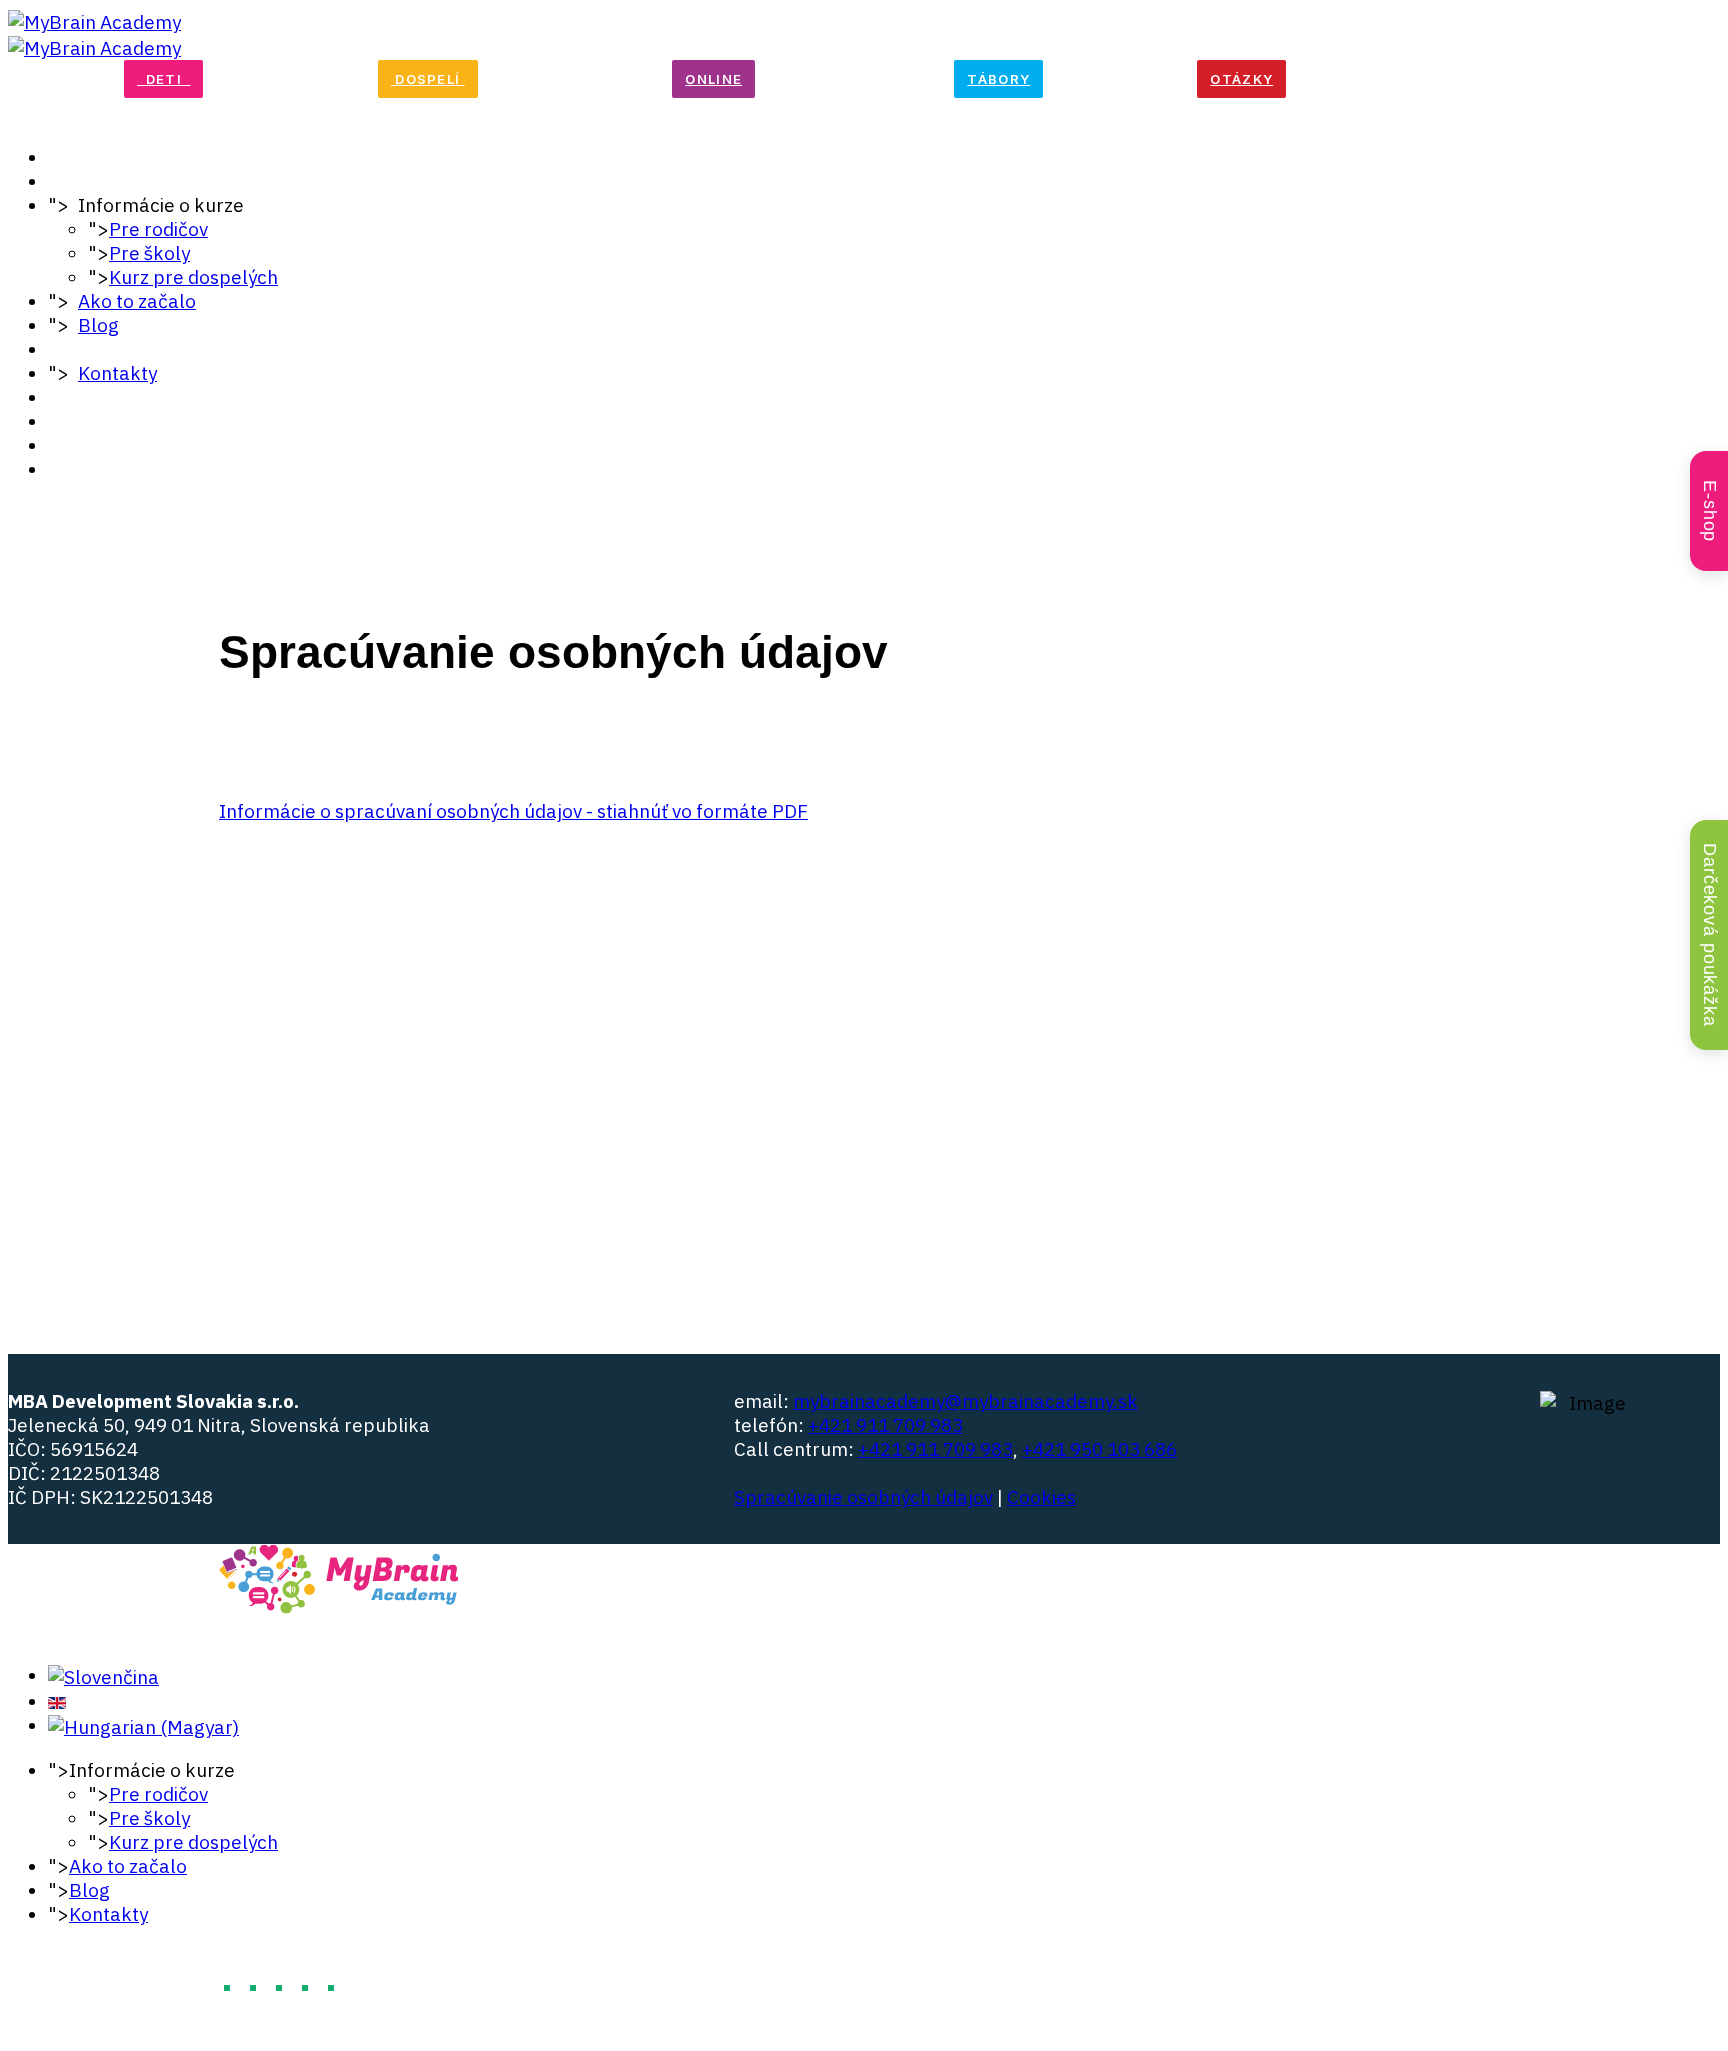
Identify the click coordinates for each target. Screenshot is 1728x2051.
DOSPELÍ (428, 79)
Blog (98, 325)
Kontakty (117, 373)
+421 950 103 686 (1099, 1449)
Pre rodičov (158, 229)
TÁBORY (998, 79)
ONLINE (713, 79)
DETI (163, 79)
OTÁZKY (1241, 79)
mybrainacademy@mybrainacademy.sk (965, 1401)
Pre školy (149, 253)
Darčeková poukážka (1710, 935)
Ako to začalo (137, 301)
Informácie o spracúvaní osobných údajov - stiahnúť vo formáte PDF (513, 811)
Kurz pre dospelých (193, 277)
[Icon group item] (1483, 1438)
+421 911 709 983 (885, 1425)
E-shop (1710, 511)
